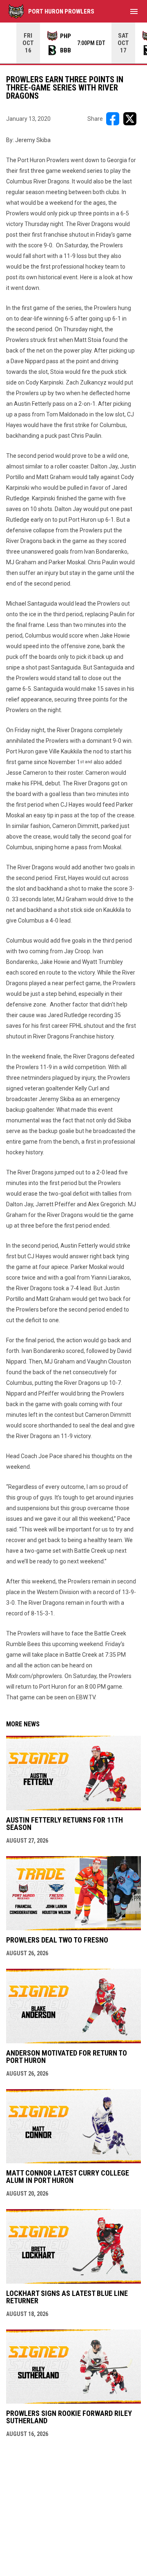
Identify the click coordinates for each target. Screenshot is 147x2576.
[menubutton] (134, 11)
